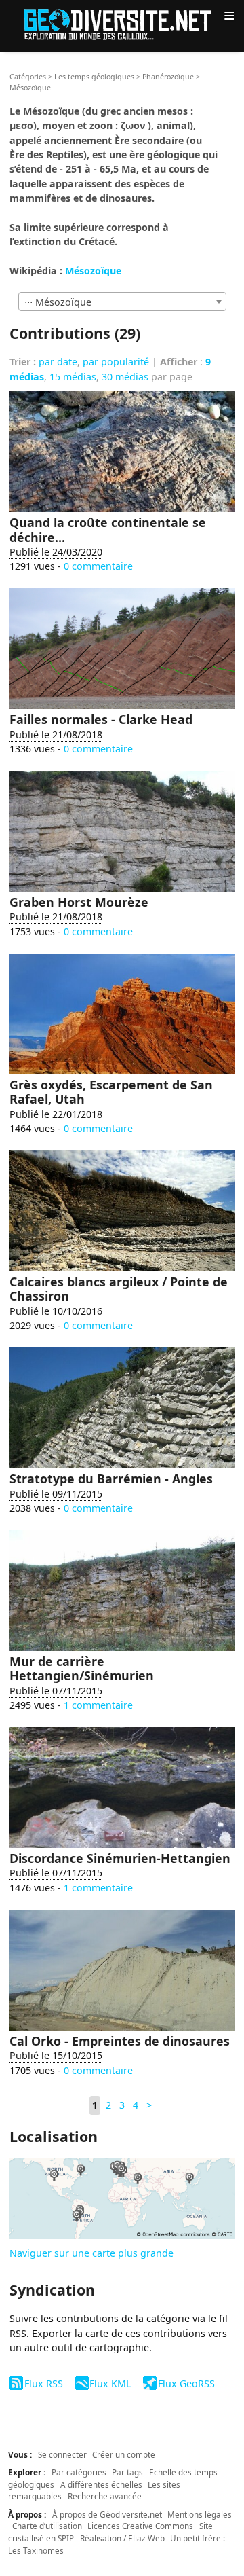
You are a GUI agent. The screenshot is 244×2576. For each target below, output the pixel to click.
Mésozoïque (93, 271)
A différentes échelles (101, 2484)
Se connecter (62, 2454)
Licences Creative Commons (140, 2526)
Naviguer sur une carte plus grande (91, 2253)
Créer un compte (124, 2454)
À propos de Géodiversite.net (107, 2514)
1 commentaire (98, 1705)
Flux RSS (43, 2383)
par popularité (116, 362)
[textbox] (122, 302)
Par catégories (79, 2472)
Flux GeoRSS (186, 2383)
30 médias (125, 377)
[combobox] (122, 302)
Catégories (28, 77)
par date (58, 362)
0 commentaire (98, 566)
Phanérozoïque (168, 77)
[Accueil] (122, 23)
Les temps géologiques (94, 77)
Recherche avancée (105, 2496)
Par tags (127, 2472)
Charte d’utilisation (47, 2526)
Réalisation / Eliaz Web (122, 2538)
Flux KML (110, 2383)
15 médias (73, 377)
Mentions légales (200, 2514)
